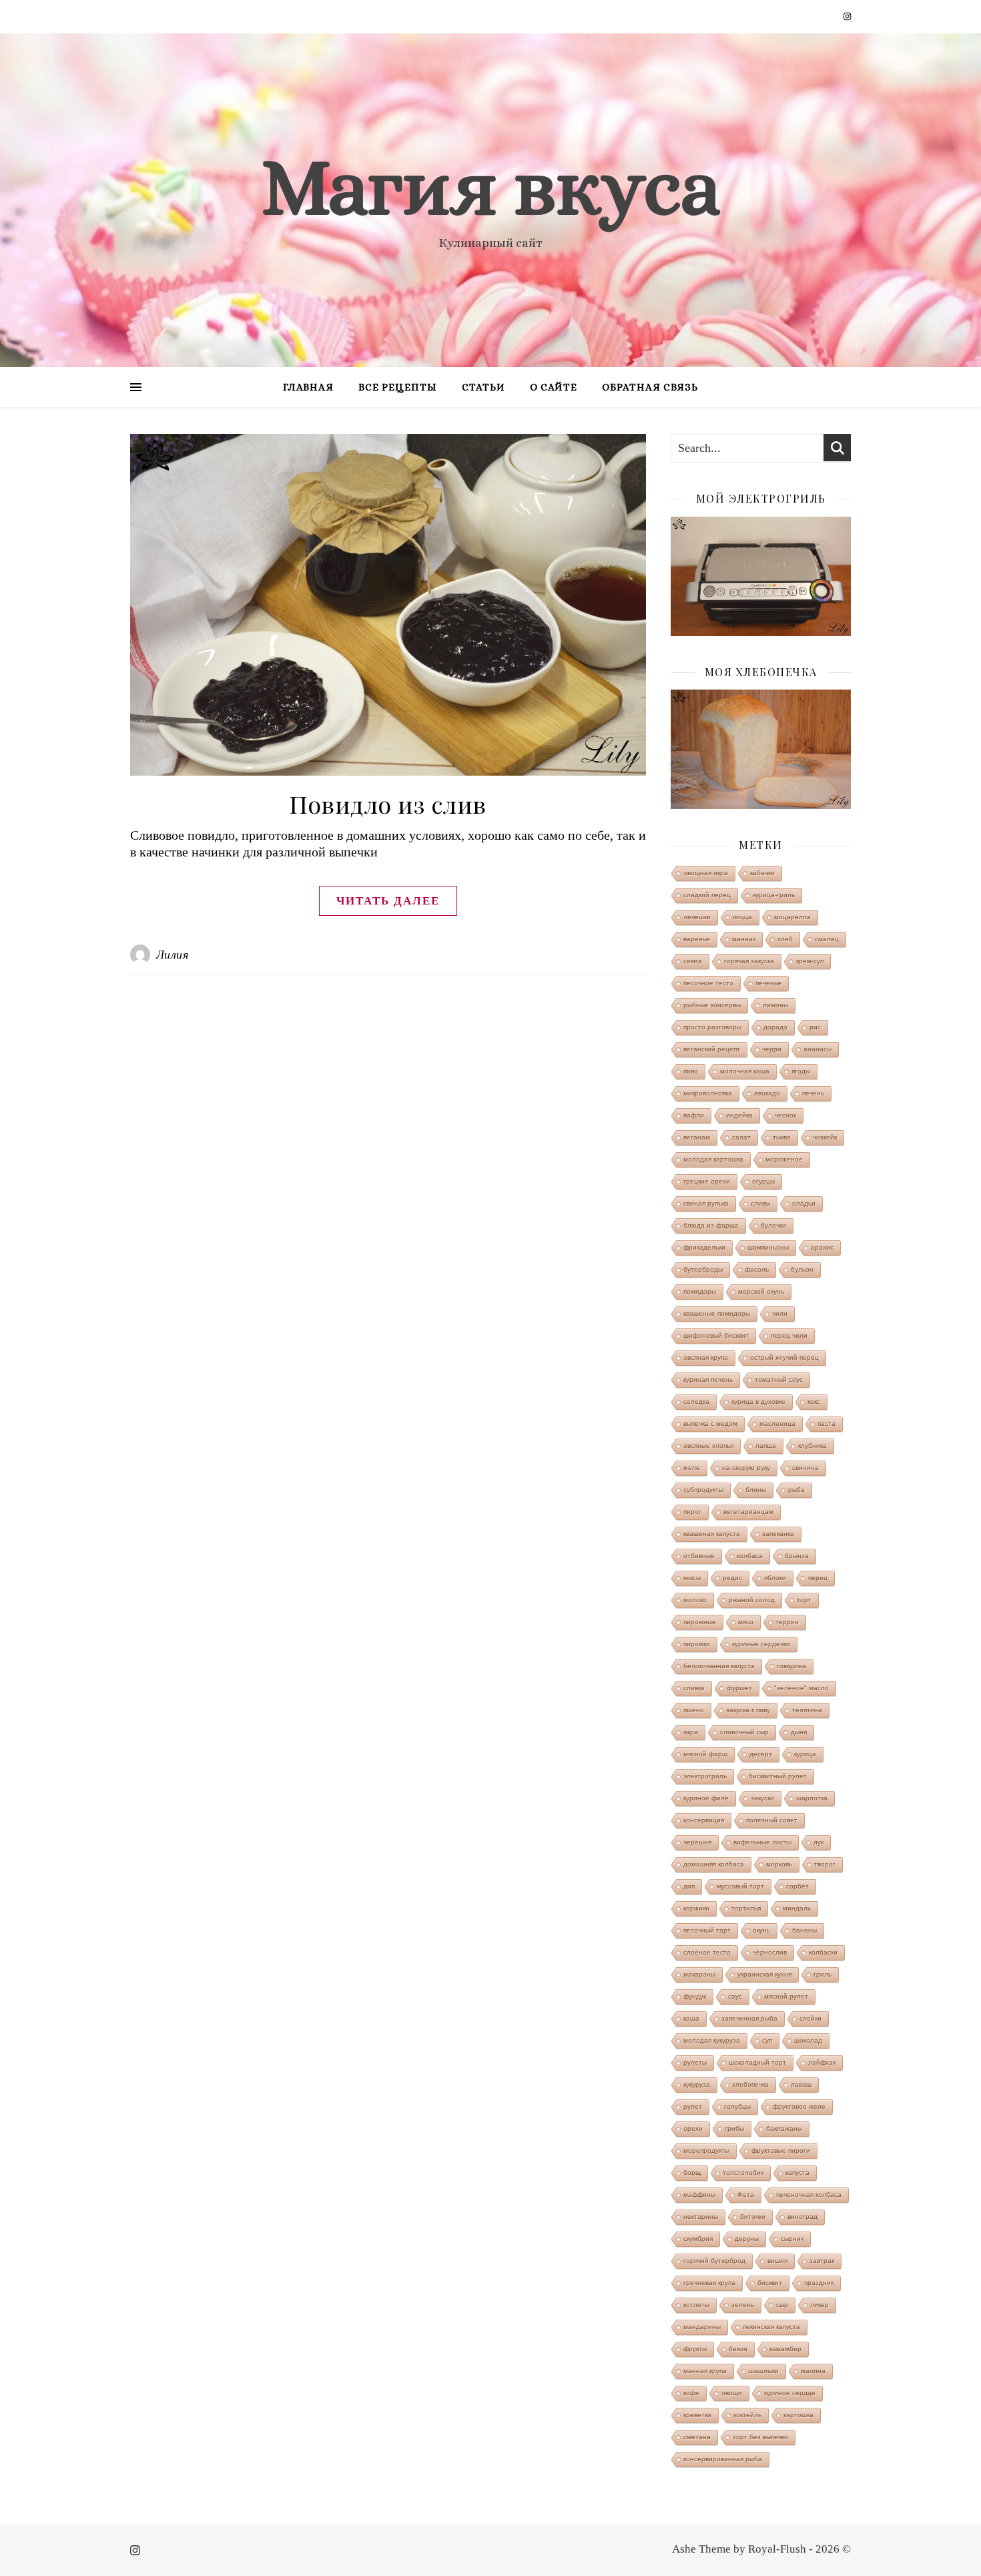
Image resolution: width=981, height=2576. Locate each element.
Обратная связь (650, 387)
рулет (693, 2106)
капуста (797, 2172)
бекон (738, 2349)
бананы (804, 1930)
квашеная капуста (712, 1534)
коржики (696, 1908)
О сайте (554, 387)
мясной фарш (705, 1754)
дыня (799, 1732)
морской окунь (761, 1291)
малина (813, 2371)
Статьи (483, 387)
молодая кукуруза (712, 2040)
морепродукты (706, 2150)
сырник (792, 2239)
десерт (761, 1754)
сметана (697, 2437)
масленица (777, 1424)
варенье (697, 939)
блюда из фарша (711, 1225)
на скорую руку (746, 1468)
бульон (802, 1269)
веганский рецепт (712, 1049)
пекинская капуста (771, 2327)
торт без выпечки (760, 2437)
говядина (791, 1666)
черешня (697, 1842)
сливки (694, 1688)
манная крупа (705, 2371)
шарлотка (812, 1798)
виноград (802, 2217)
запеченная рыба (749, 2018)
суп (767, 2040)
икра (691, 1732)
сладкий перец (707, 895)
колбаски (823, 1952)
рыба (796, 1490)
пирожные (700, 1622)
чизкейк (825, 1137)
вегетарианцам (748, 1512)
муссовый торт (740, 1886)
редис (732, 1578)
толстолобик (743, 2172)
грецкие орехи (707, 1181)
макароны (699, 1974)
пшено (694, 1710)
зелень (743, 2305)
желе (692, 1468)
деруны (747, 2239)
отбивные (699, 1556)
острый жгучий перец (784, 1357)
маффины (699, 2195)
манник (744, 939)
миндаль (797, 1908)
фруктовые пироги (781, 2150)
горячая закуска (749, 961)
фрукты (695, 2349)
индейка (739, 1115)
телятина (807, 1710)
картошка (798, 2415)
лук (819, 1842)
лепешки (697, 917)
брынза (797, 1556)
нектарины (701, 2217)
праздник (819, 2283)
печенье (768, 983)
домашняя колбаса (714, 1864)
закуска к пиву (748, 1710)
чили (780, 1313)
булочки (773, 1225)
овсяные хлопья (708, 1446)
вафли (694, 1115)
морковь (779, 1864)
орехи (693, 2128)
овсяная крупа (706, 1357)
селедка (696, 1401)
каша (691, 2018)
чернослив (770, 1952)
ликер (820, 2305)
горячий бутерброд (714, 2261)
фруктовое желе (799, 2106)
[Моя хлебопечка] (761, 749)
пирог (692, 1512)
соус (735, 1996)
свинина (805, 1468)
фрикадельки (704, 1247)
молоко (695, 1600)
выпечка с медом (710, 1424)
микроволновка (708, 1093)
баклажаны (784, 2128)
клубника (812, 1446)
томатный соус (779, 1379)
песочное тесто (708, 983)
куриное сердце (790, 2393)
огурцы (763, 1181)
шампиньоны (768, 1247)
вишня (777, 2261)
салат (741, 1137)
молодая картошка (713, 1159)
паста (827, 1424)
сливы (760, 1203)
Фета (746, 2195)
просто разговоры (712, 1027)
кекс (814, 1401)
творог (825, 1864)
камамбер (785, 2349)
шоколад (808, 2040)
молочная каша (745, 1071)
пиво (691, 1071)
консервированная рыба (723, 2459)
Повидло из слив (388, 804)
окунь (761, 1930)
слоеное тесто (707, 1952)
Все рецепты (398, 387)
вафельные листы (762, 1842)
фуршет (739, 1688)
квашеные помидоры (717, 1313)
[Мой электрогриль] (761, 576)
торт (804, 1600)
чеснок (785, 1115)
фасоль (757, 1269)
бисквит (770, 2283)
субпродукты (703, 1490)
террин (787, 1622)
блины (756, 1490)
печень (813, 1093)
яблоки (775, 1578)
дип (689, 1886)
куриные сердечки (761, 1644)
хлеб (785, 939)
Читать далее (388, 901)
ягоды (801, 1071)
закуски (762, 1798)
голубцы (737, 2106)
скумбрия (698, 2239)
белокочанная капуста (719, 1666)
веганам (697, 1137)
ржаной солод (752, 1600)
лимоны (775, 1005)
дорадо (775, 1027)
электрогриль (705, 1776)
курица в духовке (758, 1401)
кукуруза (697, 2084)
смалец (827, 939)
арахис (822, 1247)
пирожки (697, 1644)
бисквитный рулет (778, 1776)
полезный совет (772, 1820)
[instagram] (847, 16)
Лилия (173, 955)
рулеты (695, 2062)
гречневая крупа (709, 2283)
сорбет (797, 1886)
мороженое (784, 1159)
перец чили (789, 1335)
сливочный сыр (744, 1732)
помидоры (700, 1291)
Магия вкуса (490, 187)
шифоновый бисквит (716, 1335)
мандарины (702, 2327)
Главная (308, 387)
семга (693, 961)
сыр (782, 2305)
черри (772, 1049)
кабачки (762, 873)
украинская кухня (764, 1974)
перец (818, 1578)
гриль (823, 1974)
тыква (782, 1137)
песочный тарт (707, 1930)
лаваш (801, 2084)
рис (815, 1027)
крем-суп (810, 961)
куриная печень (708, 1379)
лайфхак (822, 2062)
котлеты (696, 2305)
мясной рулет (786, 1996)
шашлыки (764, 2371)
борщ (692, 2172)
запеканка (778, 1534)
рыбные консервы (712, 1005)
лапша (766, 1446)
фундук (695, 1996)
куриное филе (706, 1798)
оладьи (804, 1203)
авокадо (767, 1093)
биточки (753, 2217)
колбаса (750, 1556)
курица (805, 1754)
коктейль (747, 2415)
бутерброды (703, 1269)
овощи (732, 2393)
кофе (691, 2393)
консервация (704, 1820)
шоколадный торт (757, 2062)
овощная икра (706, 873)
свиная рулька (706, 1203)
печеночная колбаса (809, 2195)
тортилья (746, 1908)
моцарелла (792, 917)
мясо (746, 1622)
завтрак (822, 2261)
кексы (692, 1578)
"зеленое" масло (801, 1688)
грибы (734, 2128)
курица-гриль (774, 895)
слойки (810, 2018)
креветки (697, 2415)
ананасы (817, 1049)
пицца (742, 917)
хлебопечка (750, 2084)
